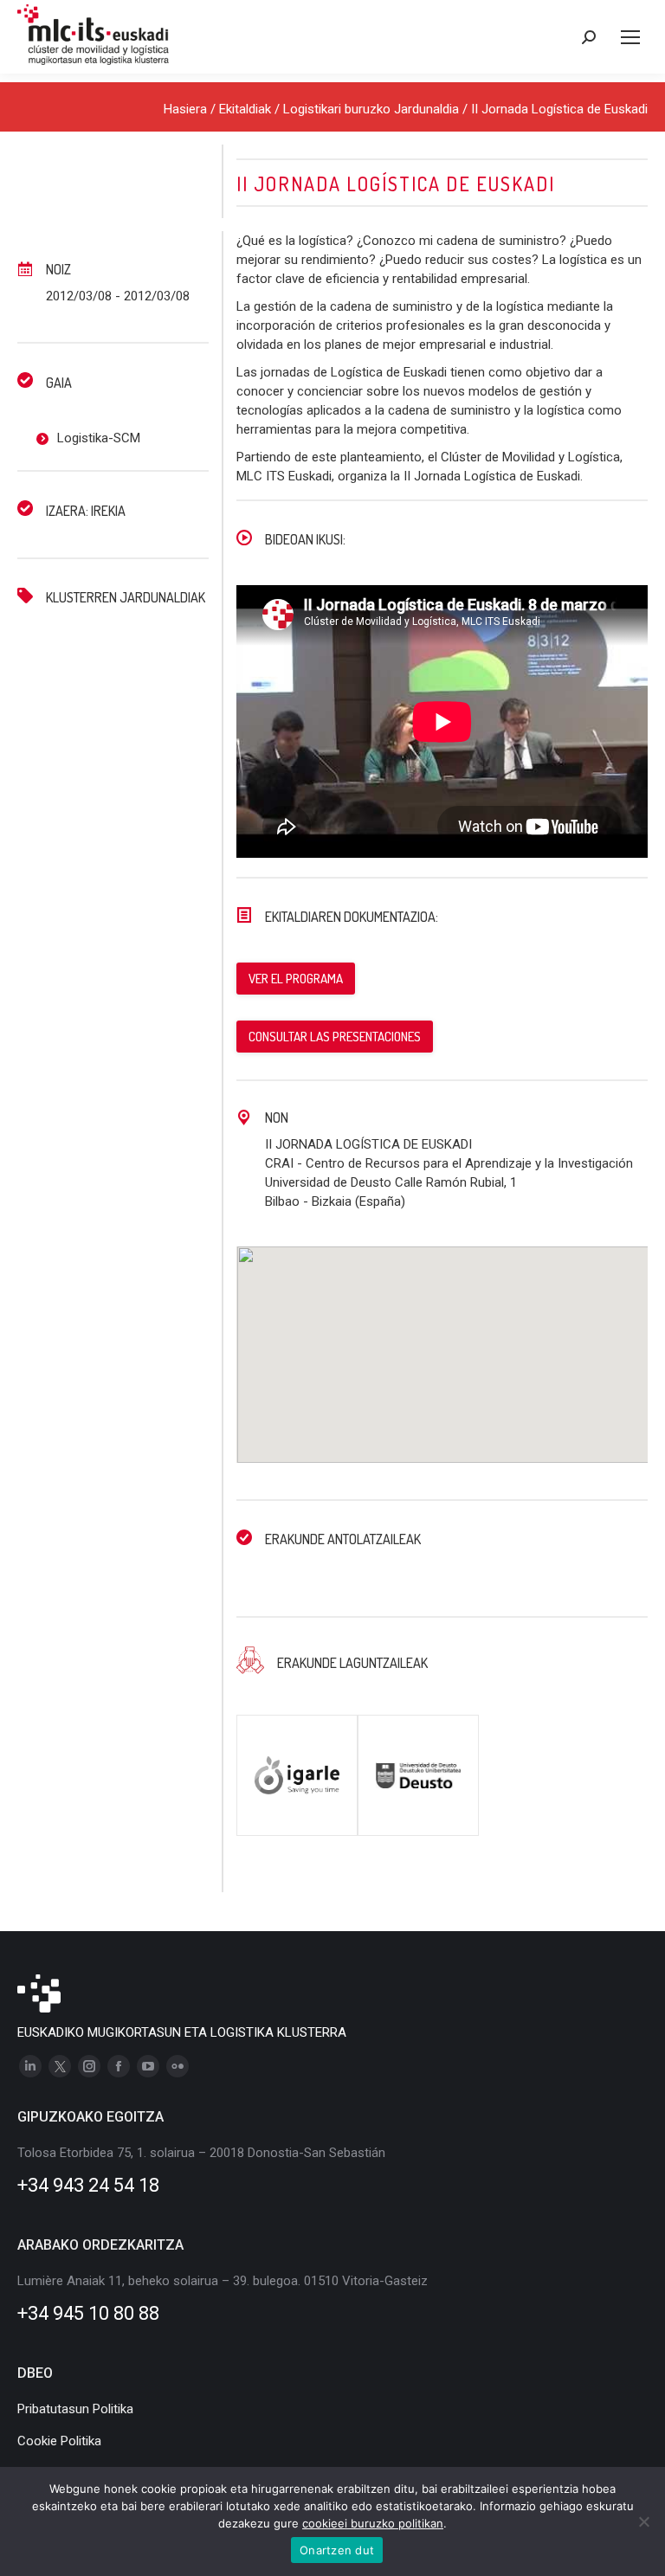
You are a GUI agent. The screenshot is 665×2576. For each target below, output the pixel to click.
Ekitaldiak (245, 109)
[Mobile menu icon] (630, 37)
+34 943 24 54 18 (88, 2185)
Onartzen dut (337, 2550)
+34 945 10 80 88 (88, 2313)
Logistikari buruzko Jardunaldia (371, 109)
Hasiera (185, 109)
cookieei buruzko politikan (373, 2523)
